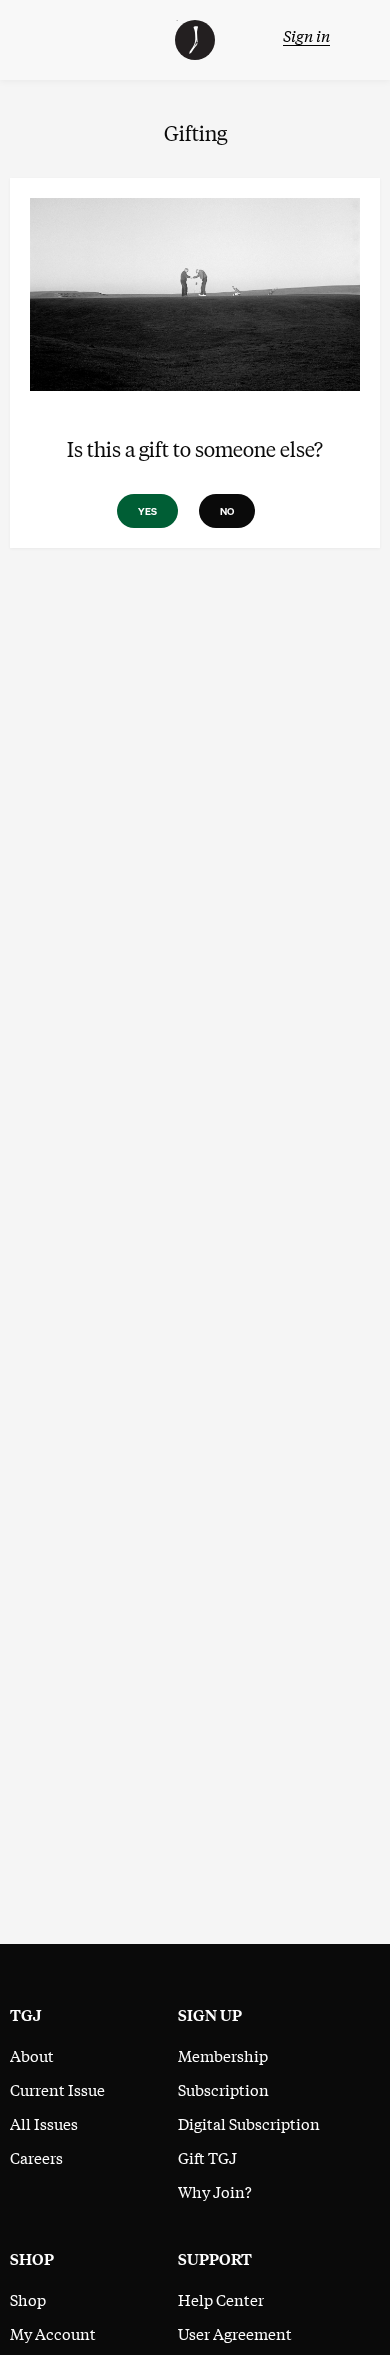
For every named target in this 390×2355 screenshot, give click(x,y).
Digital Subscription (249, 2123)
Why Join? (215, 2191)
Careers (36, 2157)
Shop (28, 2299)
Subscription (223, 2089)
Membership (223, 2055)
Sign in (306, 35)
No (227, 511)
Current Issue (57, 2089)
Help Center (221, 2299)
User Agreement (235, 2333)
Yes (147, 511)
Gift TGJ (207, 2157)
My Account (53, 2333)
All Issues (44, 2123)
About (32, 2055)
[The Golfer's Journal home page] (195, 53)
